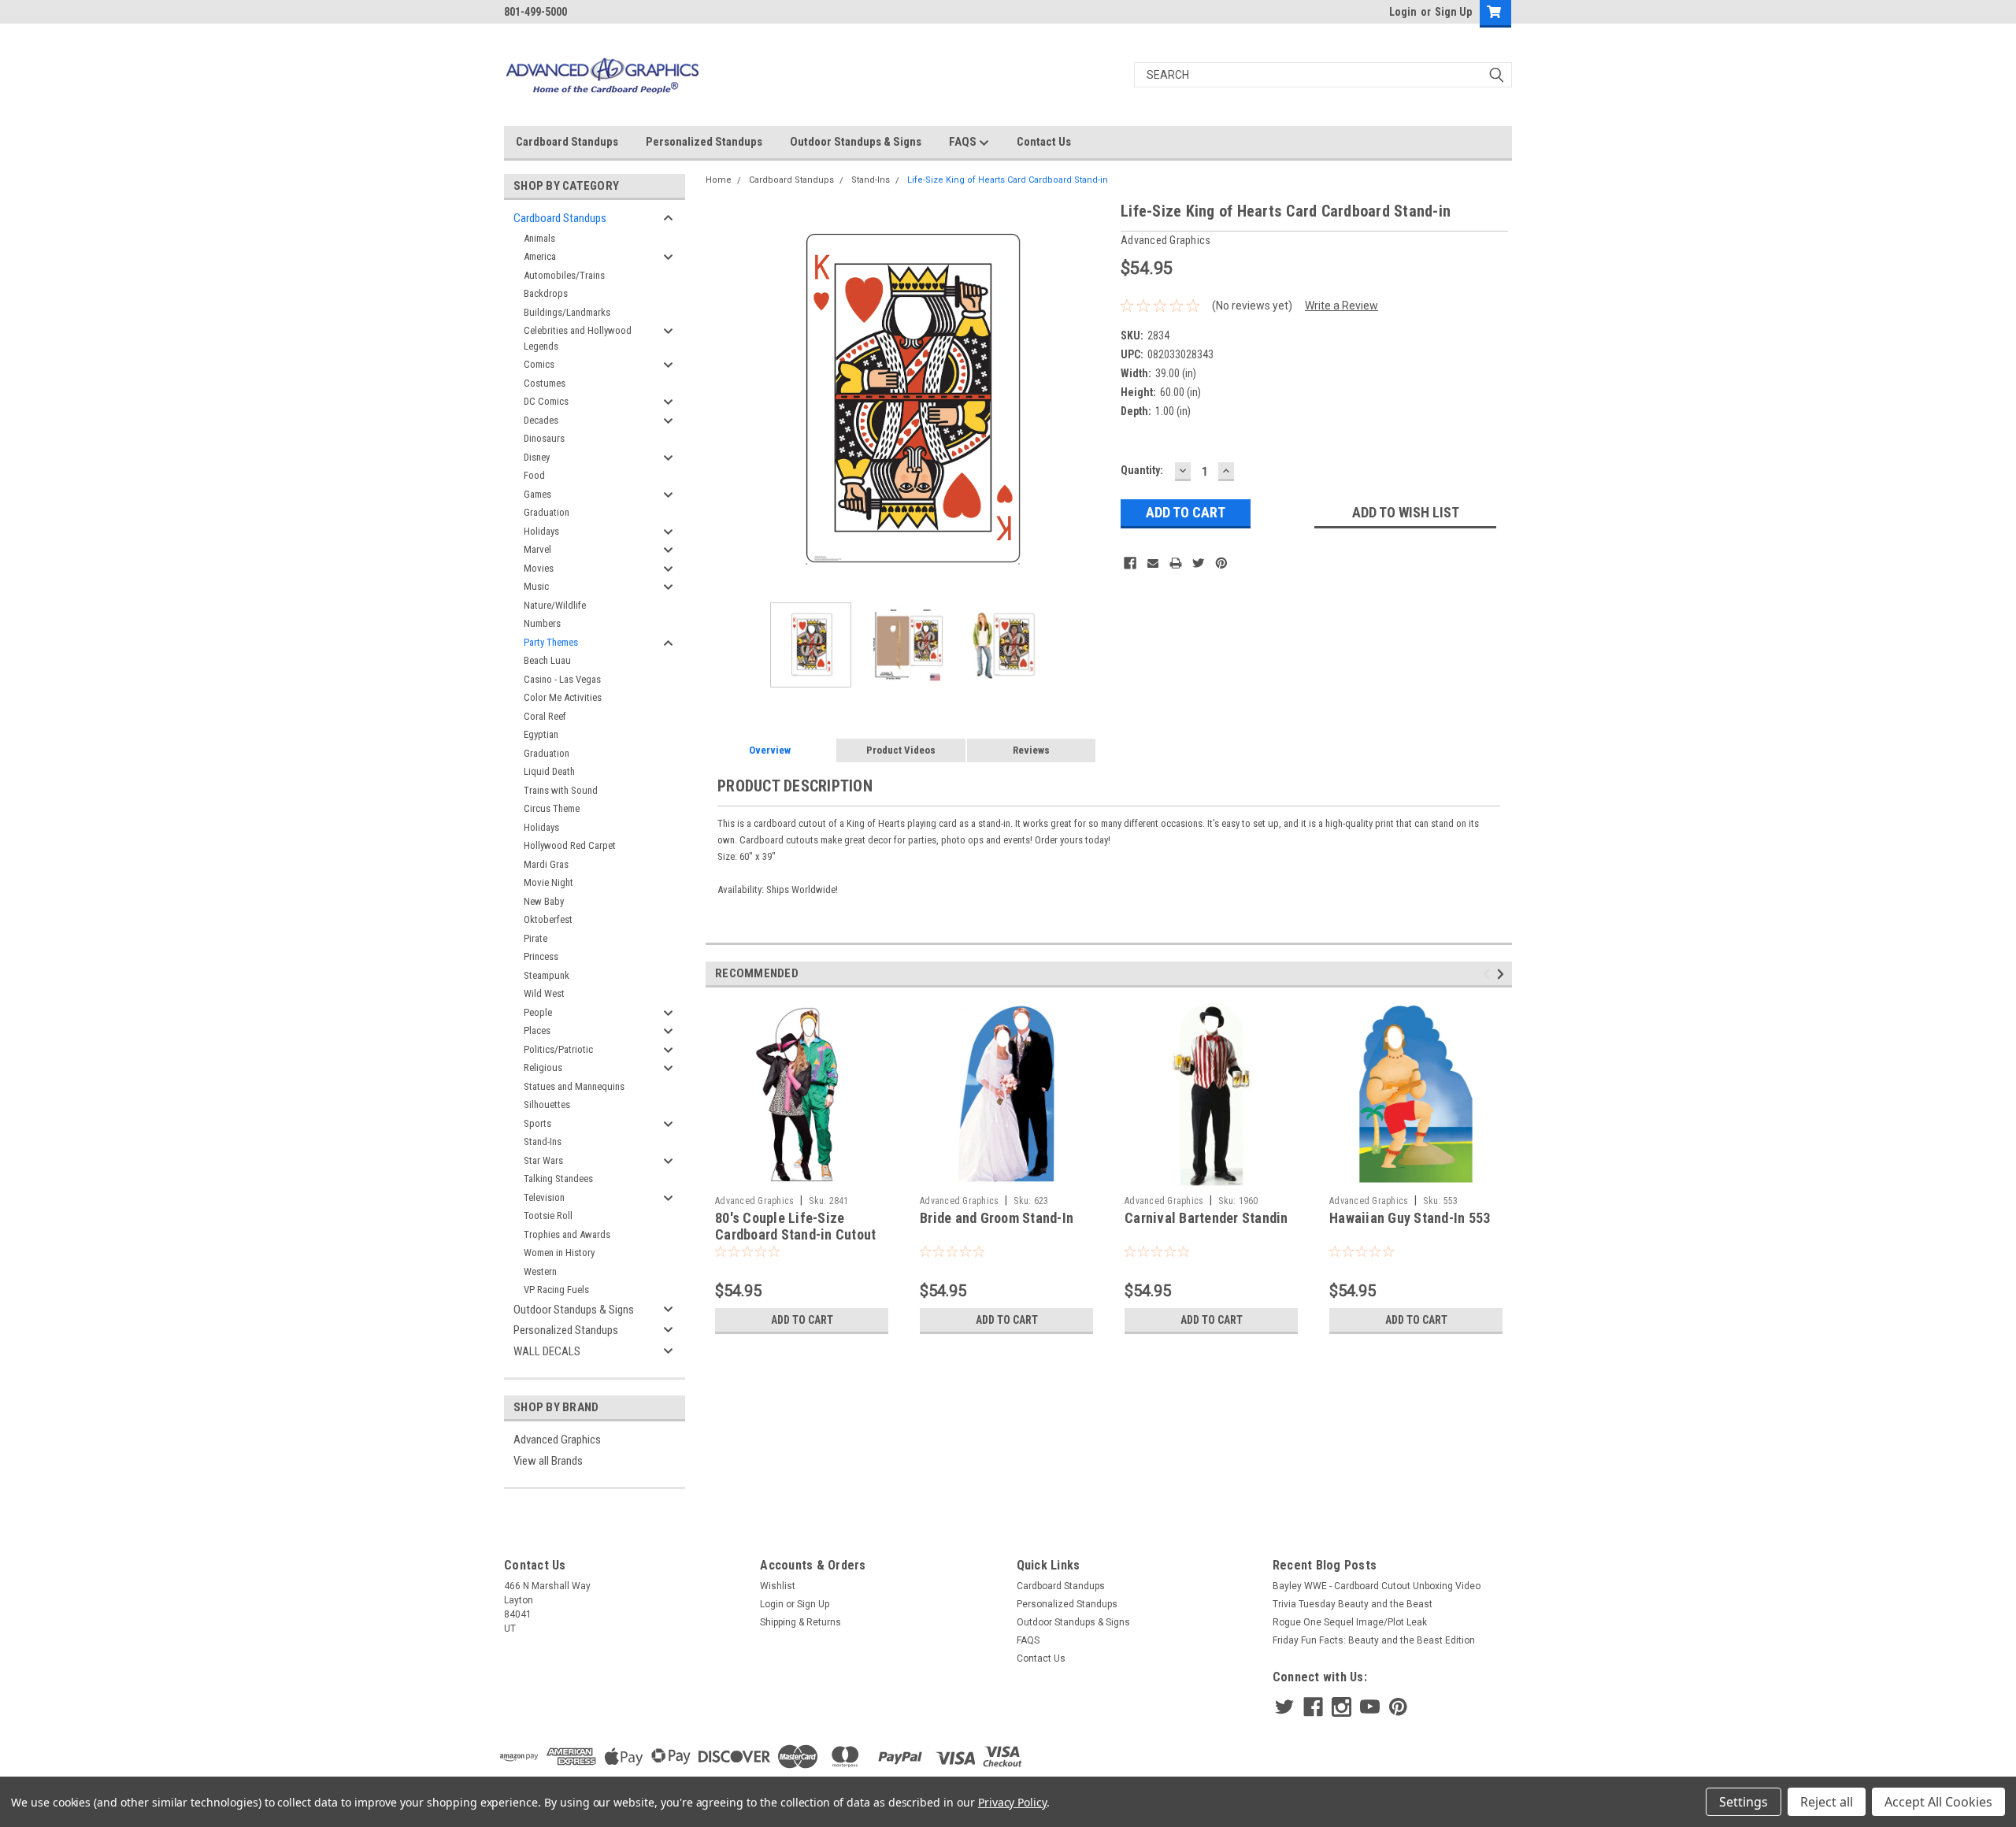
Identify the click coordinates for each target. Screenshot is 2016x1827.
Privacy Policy (1012, 1802)
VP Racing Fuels (556, 1290)
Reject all (1827, 1802)
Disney (537, 457)
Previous (721, 400)
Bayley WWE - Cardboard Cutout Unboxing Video (1377, 1586)
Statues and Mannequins (574, 1086)
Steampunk (547, 975)
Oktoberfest (548, 919)
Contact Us (1044, 142)
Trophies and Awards (567, 1234)
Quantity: (1142, 470)
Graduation (547, 512)
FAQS (964, 142)
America (540, 256)
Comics (539, 364)
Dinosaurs (544, 438)
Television (544, 1197)
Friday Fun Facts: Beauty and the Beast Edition (1374, 1640)
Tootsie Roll (548, 1216)
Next (1093, 400)
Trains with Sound (561, 790)
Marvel (537, 549)
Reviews (1031, 750)
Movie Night (548, 882)
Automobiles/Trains (564, 275)
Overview (770, 750)
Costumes (545, 383)
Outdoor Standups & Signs (856, 142)
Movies (539, 568)
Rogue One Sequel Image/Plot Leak (1350, 1622)
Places (537, 1030)
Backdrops (546, 293)
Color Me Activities (563, 697)
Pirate (535, 938)
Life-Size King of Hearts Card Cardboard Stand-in (1008, 180)
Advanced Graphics (557, 1440)
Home (719, 180)
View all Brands (548, 1461)
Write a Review (1342, 306)
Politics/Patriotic (558, 1049)
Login (1403, 12)
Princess (541, 956)
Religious (543, 1067)
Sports (537, 1123)
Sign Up (1453, 12)
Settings (1744, 1802)
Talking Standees (558, 1178)
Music (536, 586)
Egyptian (541, 734)
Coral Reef (545, 716)
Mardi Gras (546, 864)
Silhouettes (547, 1104)
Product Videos (901, 750)
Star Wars (543, 1160)
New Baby (544, 901)
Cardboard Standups (567, 142)
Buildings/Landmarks (567, 312)
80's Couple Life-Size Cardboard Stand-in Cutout (795, 1226)
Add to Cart (802, 1320)
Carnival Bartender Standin (1206, 1218)
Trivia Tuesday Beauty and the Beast (1353, 1604)
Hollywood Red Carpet (570, 845)
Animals (539, 238)
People (538, 1012)
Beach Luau (547, 660)
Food (534, 475)
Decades (541, 420)
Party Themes (551, 642)
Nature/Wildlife (555, 605)
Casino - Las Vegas (562, 679)
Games (537, 494)
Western (540, 1271)
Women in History (559, 1253)
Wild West (544, 993)
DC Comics (546, 401)
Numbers (542, 623)
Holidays (541, 531)
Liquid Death (549, 771)
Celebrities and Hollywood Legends (578, 338)
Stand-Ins (543, 1141)
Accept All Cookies (1938, 1802)
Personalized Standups (704, 142)
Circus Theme (552, 808)
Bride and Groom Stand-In (997, 1218)
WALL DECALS (547, 1351)
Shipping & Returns (800, 1622)
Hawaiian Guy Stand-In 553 (1410, 1218)
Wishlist (778, 1586)
